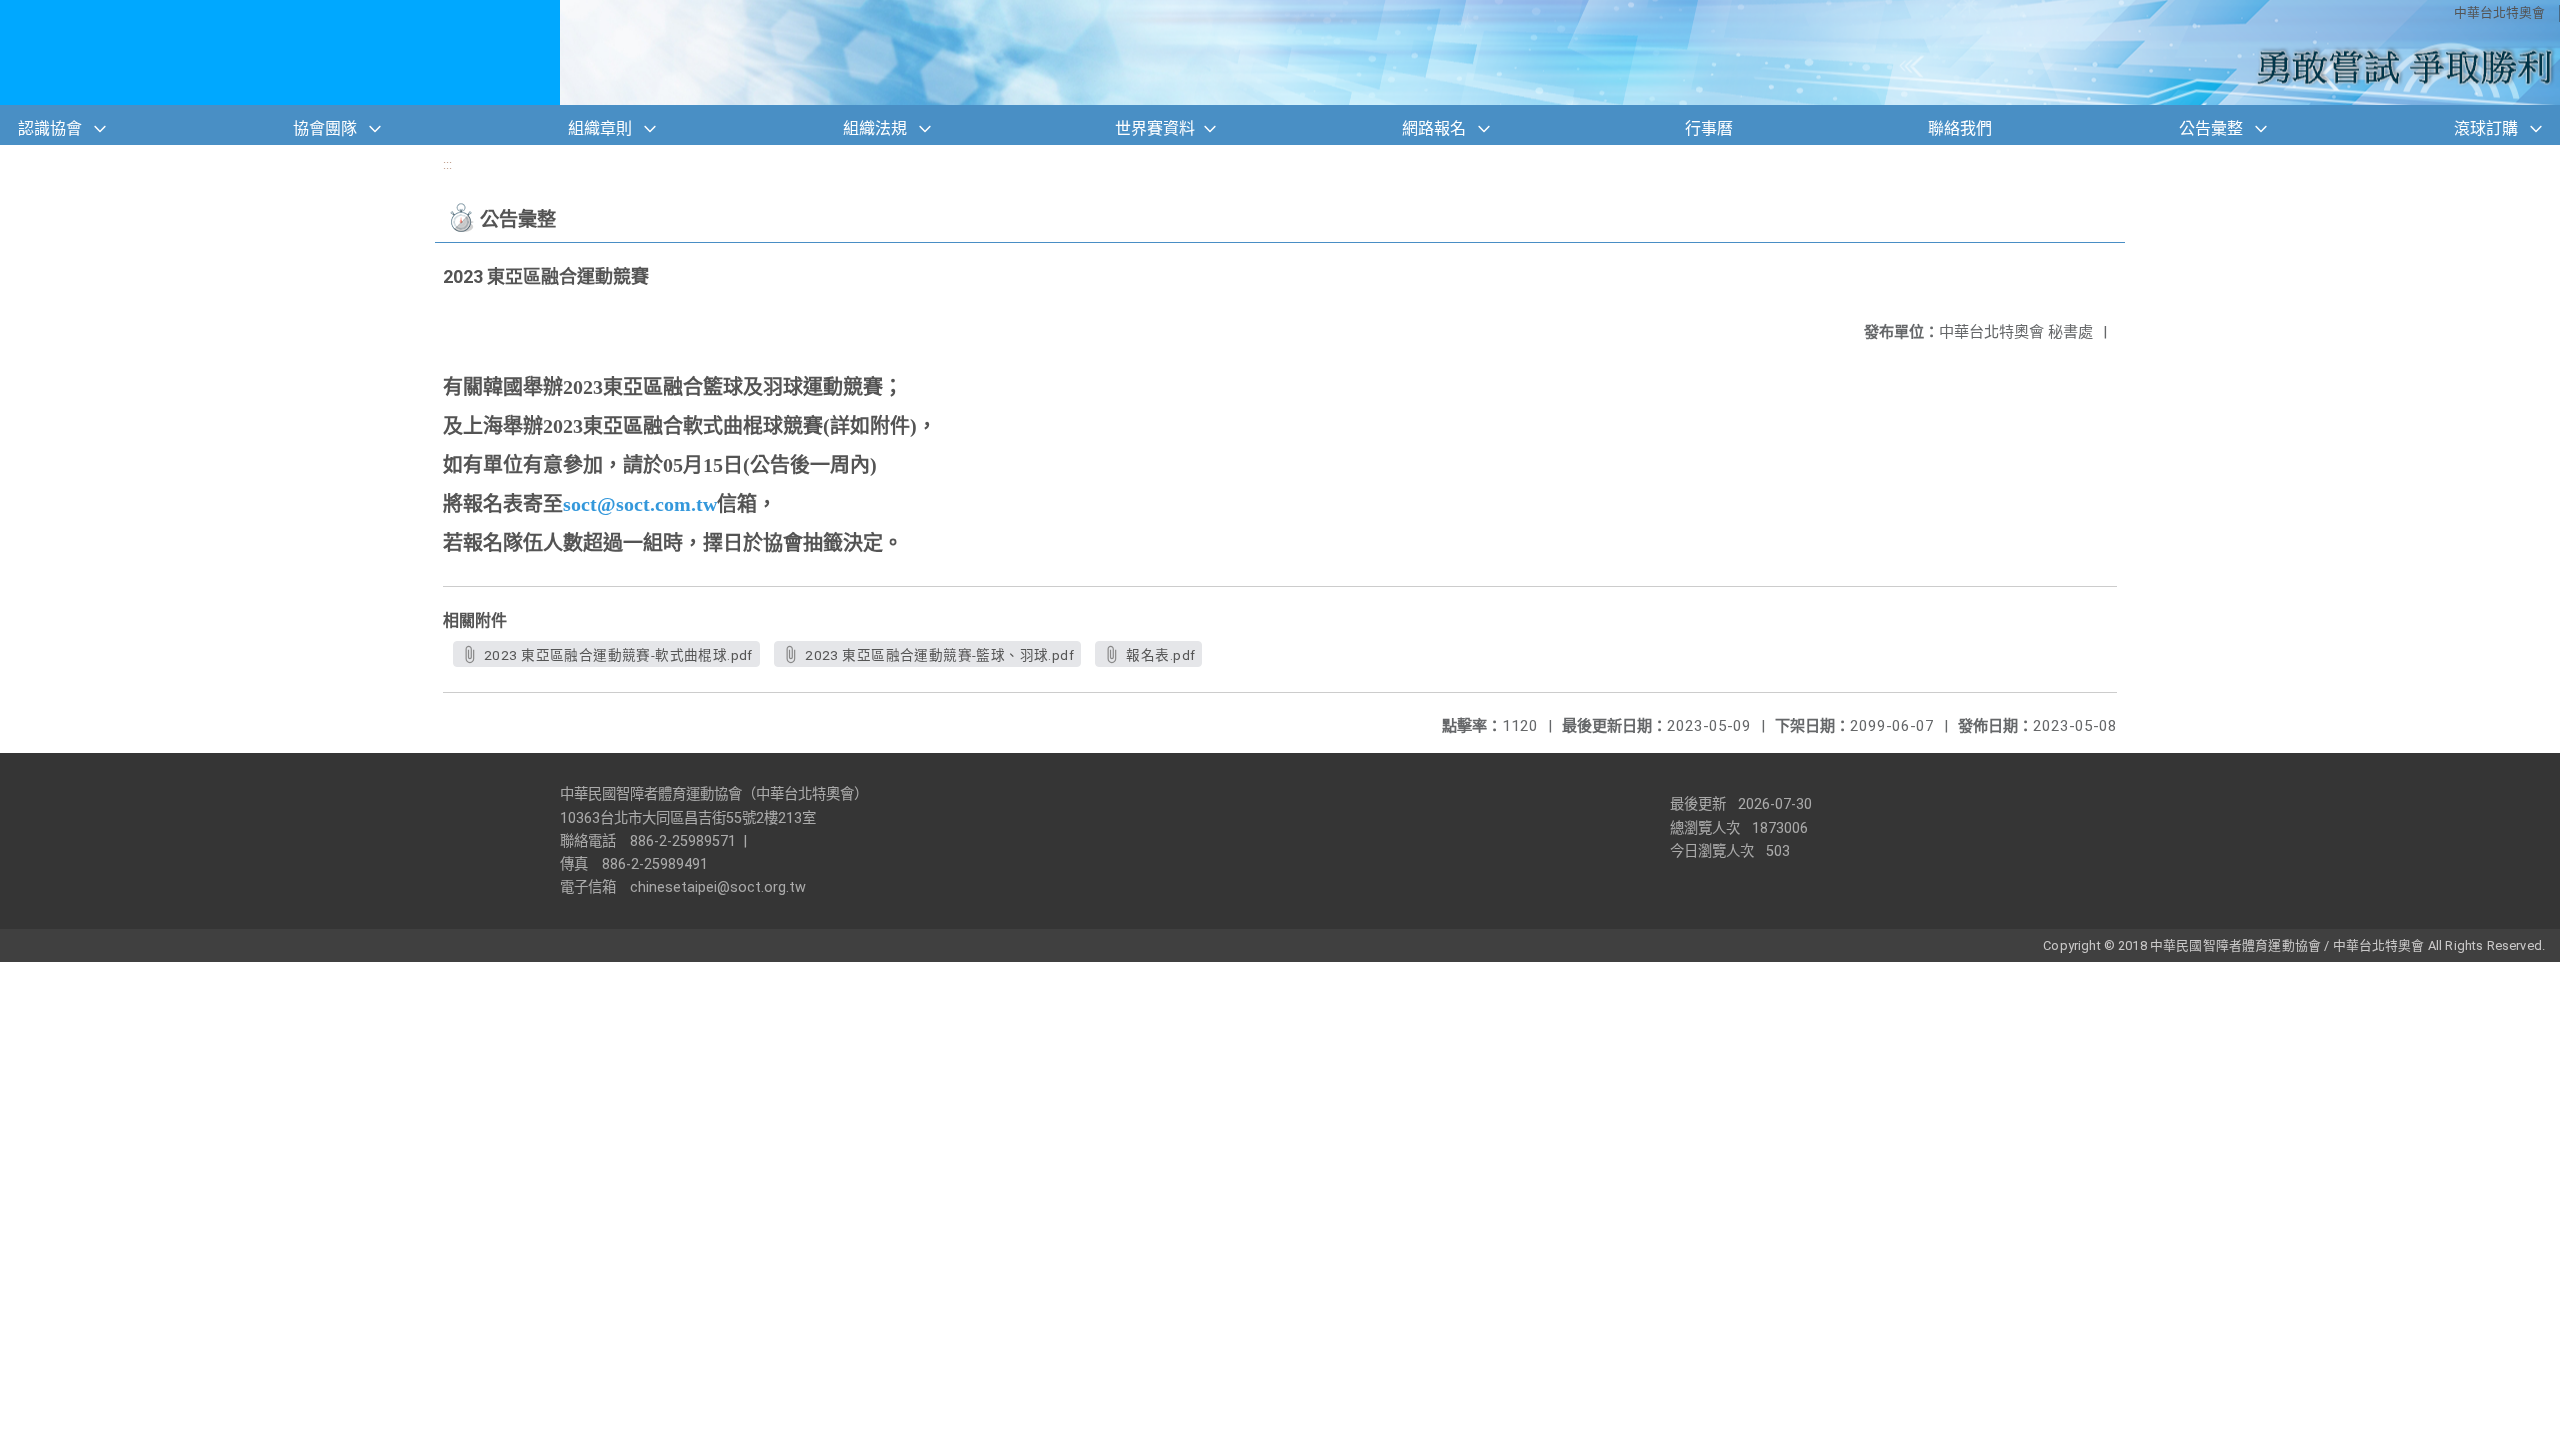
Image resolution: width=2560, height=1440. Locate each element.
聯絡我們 (1960, 128)
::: (447, 164)
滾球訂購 (2486, 128)
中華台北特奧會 (2499, 12)
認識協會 (50, 128)
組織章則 (600, 128)
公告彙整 (2211, 128)
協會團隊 (325, 128)
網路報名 (1434, 128)
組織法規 (875, 128)
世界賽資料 (1155, 128)
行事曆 (1709, 128)
